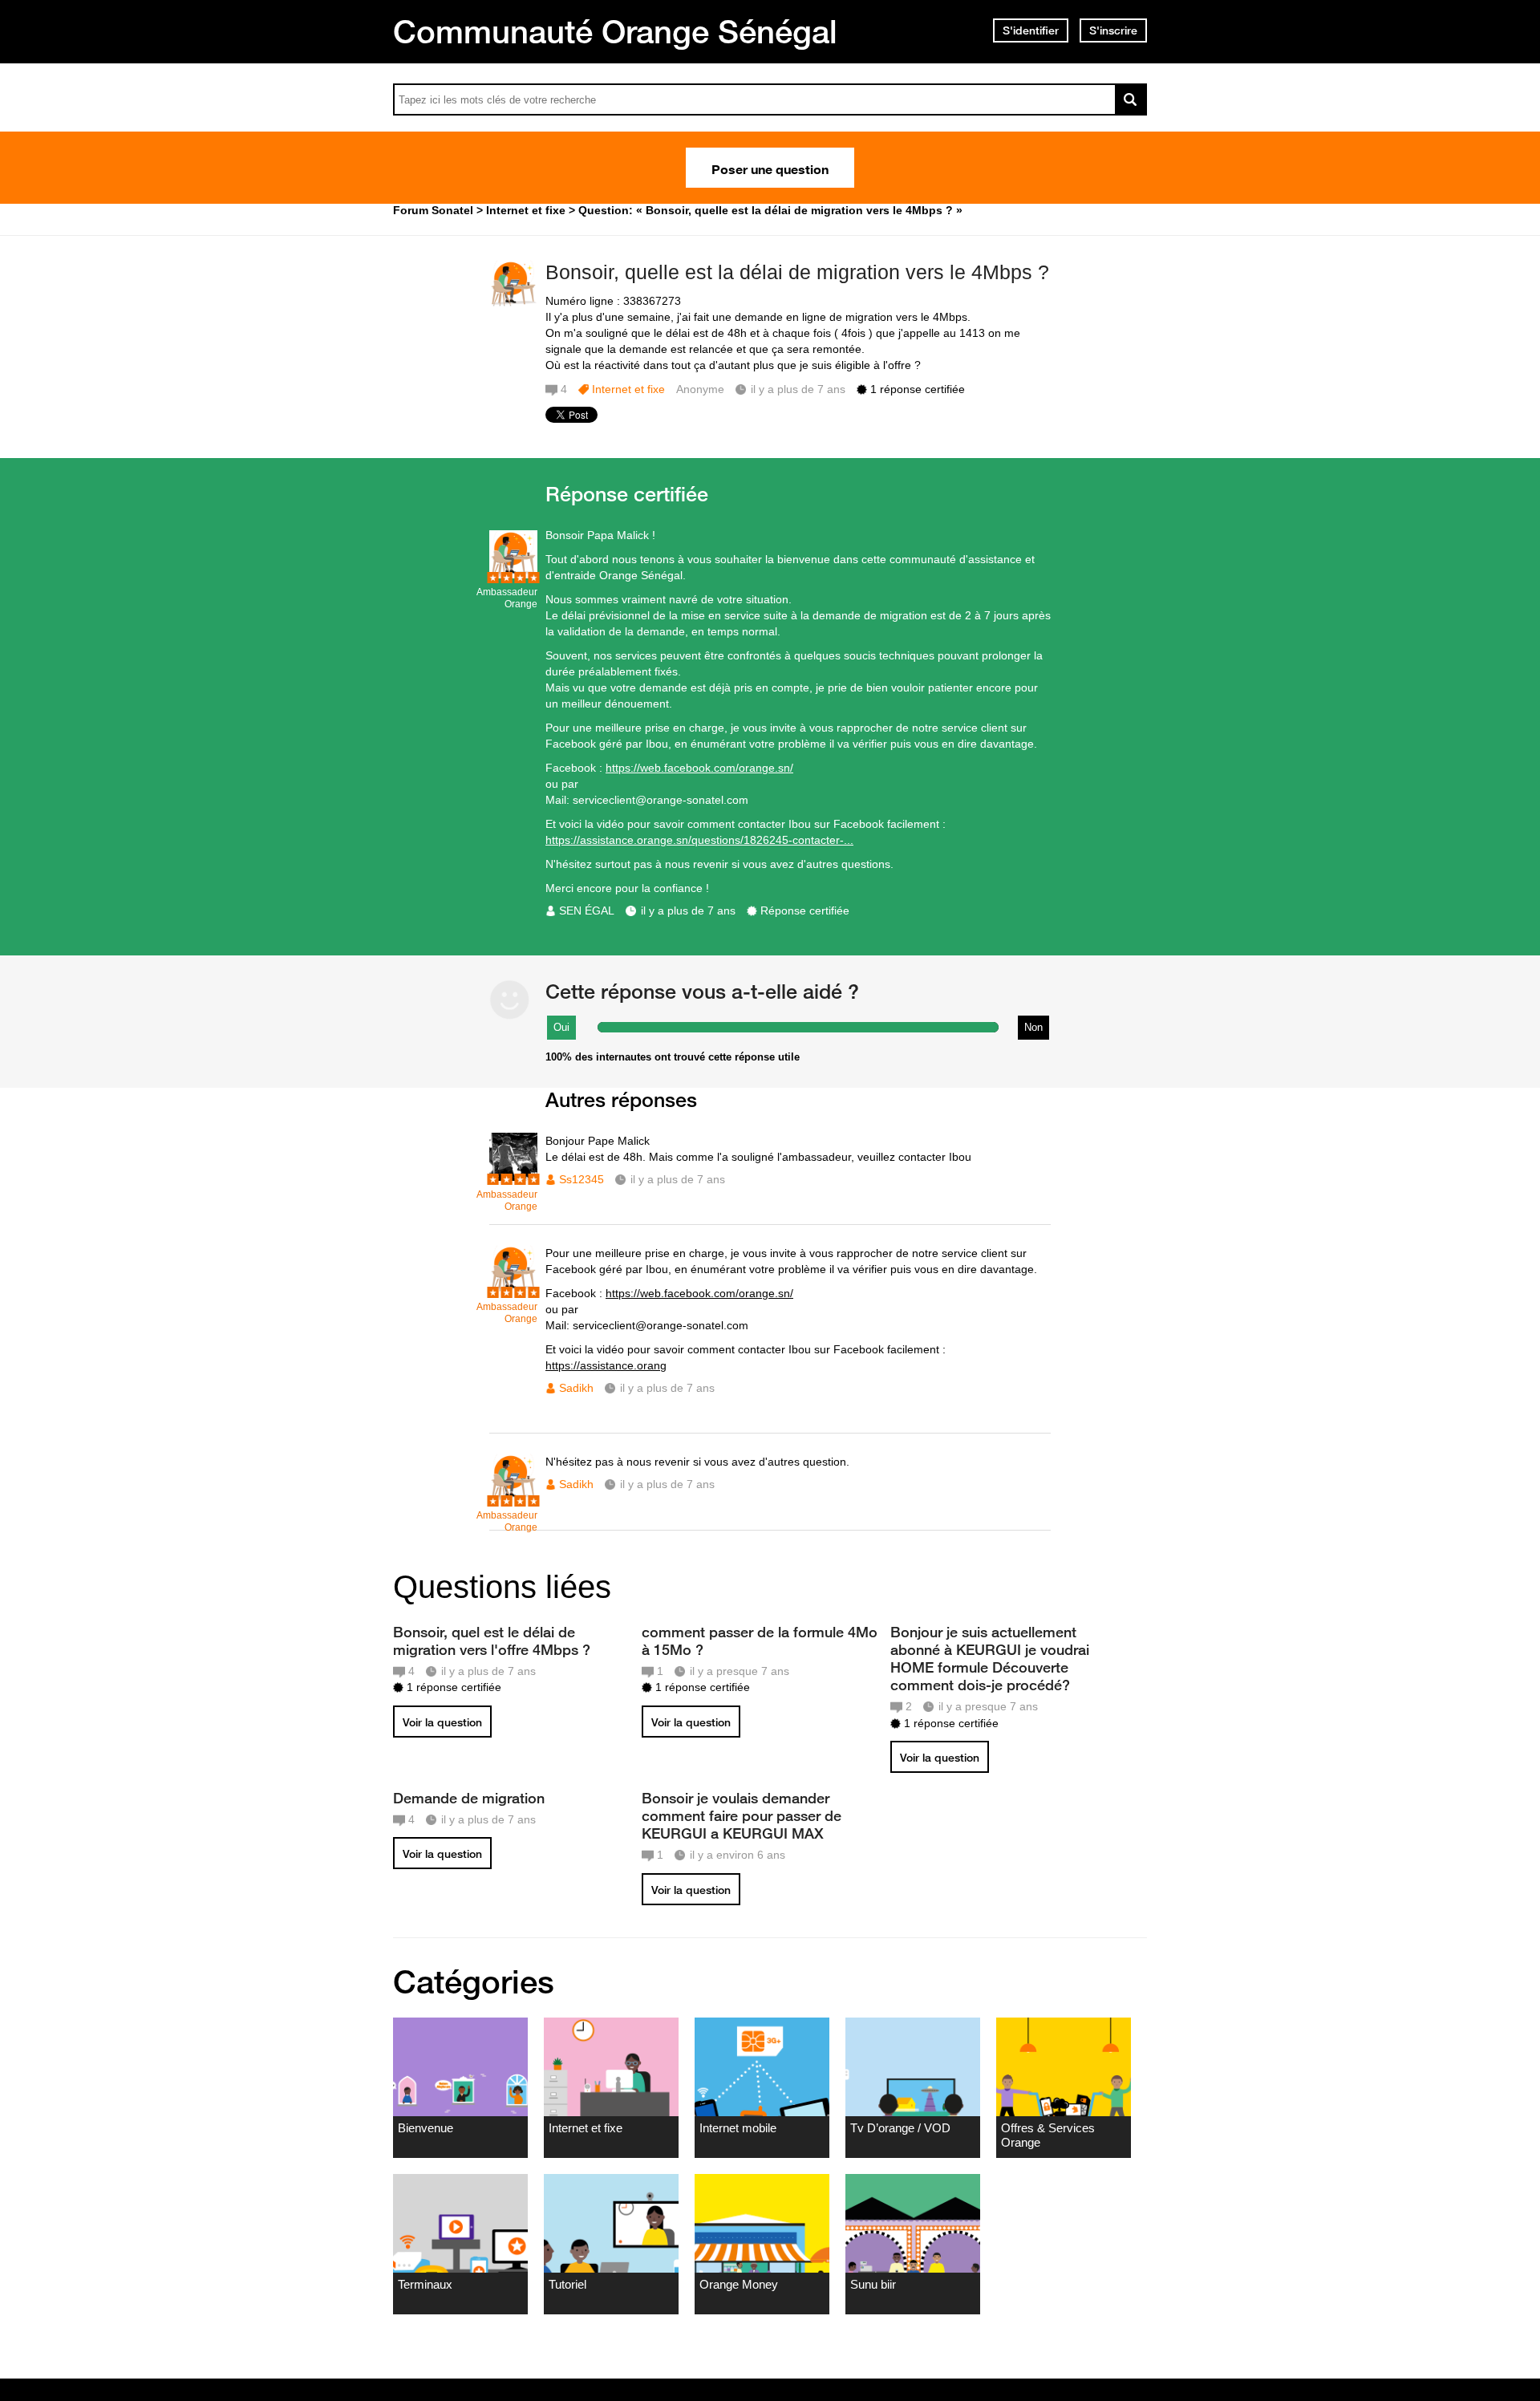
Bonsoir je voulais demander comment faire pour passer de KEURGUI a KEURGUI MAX (742, 1815)
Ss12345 (582, 1179)
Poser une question (770, 168)
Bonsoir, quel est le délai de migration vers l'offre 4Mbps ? (492, 1641)
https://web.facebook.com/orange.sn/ (699, 768)
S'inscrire (1113, 30)
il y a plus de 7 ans (688, 911)
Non (1033, 1027)
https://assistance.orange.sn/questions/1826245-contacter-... (699, 840)
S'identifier (1031, 30)
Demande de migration (469, 1798)
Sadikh (576, 1388)
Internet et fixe (628, 389)
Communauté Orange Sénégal (615, 31)
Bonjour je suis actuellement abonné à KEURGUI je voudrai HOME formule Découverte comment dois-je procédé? (990, 1658)
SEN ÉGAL (587, 911)
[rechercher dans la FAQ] (1131, 99)
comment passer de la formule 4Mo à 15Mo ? (760, 1641)
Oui (561, 1027)
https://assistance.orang (606, 1365)
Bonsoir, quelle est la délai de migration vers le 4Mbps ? (797, 272)
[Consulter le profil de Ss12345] (513, 1177)
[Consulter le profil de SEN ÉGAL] (513, 575)
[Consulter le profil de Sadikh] (513, 1290)
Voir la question (442, 1722)
